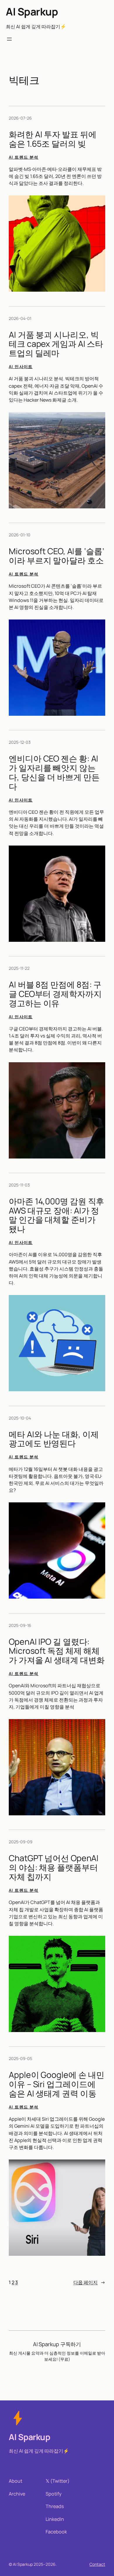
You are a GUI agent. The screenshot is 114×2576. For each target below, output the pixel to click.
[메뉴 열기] (9, 39)
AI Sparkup (32, 12)
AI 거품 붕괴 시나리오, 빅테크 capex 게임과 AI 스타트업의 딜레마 (56, 344)
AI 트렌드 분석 (24, 157)
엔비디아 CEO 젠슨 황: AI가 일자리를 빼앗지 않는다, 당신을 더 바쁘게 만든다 (54, 772)
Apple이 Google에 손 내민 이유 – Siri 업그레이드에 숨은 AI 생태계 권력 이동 (57, 2084)
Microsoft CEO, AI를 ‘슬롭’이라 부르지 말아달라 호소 (56, 556)
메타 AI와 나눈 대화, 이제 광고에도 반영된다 (54, 1439)
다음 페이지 (89, 2282)
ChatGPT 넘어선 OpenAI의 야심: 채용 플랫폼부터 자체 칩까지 (54, 1867)
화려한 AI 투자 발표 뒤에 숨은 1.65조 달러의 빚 (53, 139)
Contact (97, 2564)
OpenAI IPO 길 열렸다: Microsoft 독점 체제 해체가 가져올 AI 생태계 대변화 (57, 1651)
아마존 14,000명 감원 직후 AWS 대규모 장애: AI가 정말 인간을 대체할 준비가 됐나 (56, 1215)
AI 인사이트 (21, 366)
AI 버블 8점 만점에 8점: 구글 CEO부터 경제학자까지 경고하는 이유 (55, 994)
